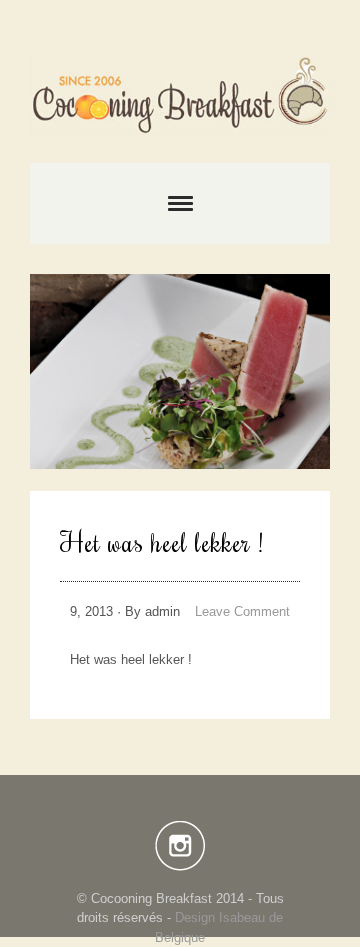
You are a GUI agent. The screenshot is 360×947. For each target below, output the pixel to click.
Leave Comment (242, 611)
